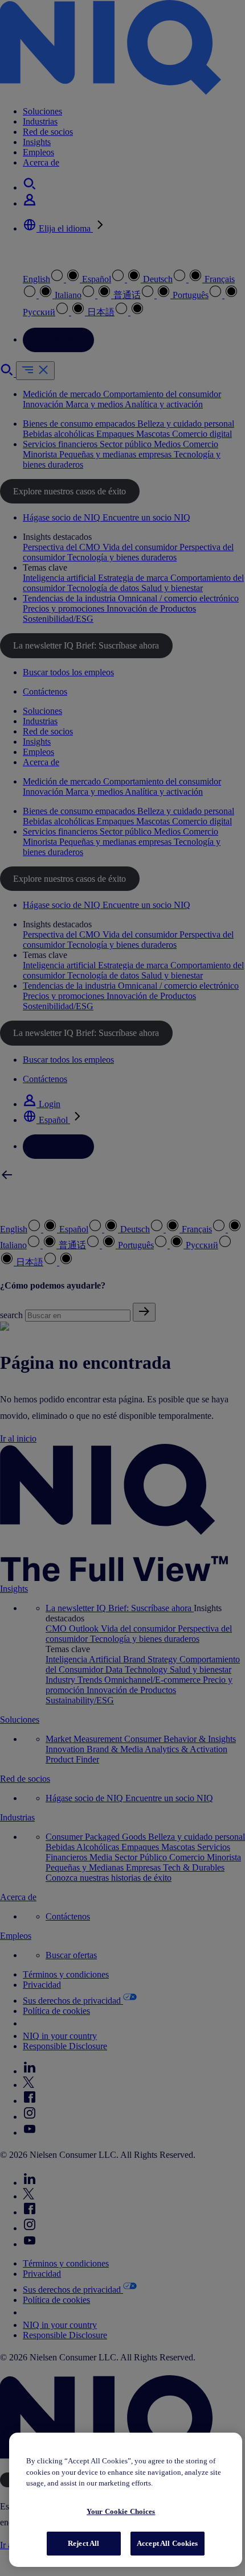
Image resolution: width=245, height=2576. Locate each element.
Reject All (83, 2543)
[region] (126, 2500)
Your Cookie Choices (121, 2511)
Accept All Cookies (167, 2543)
